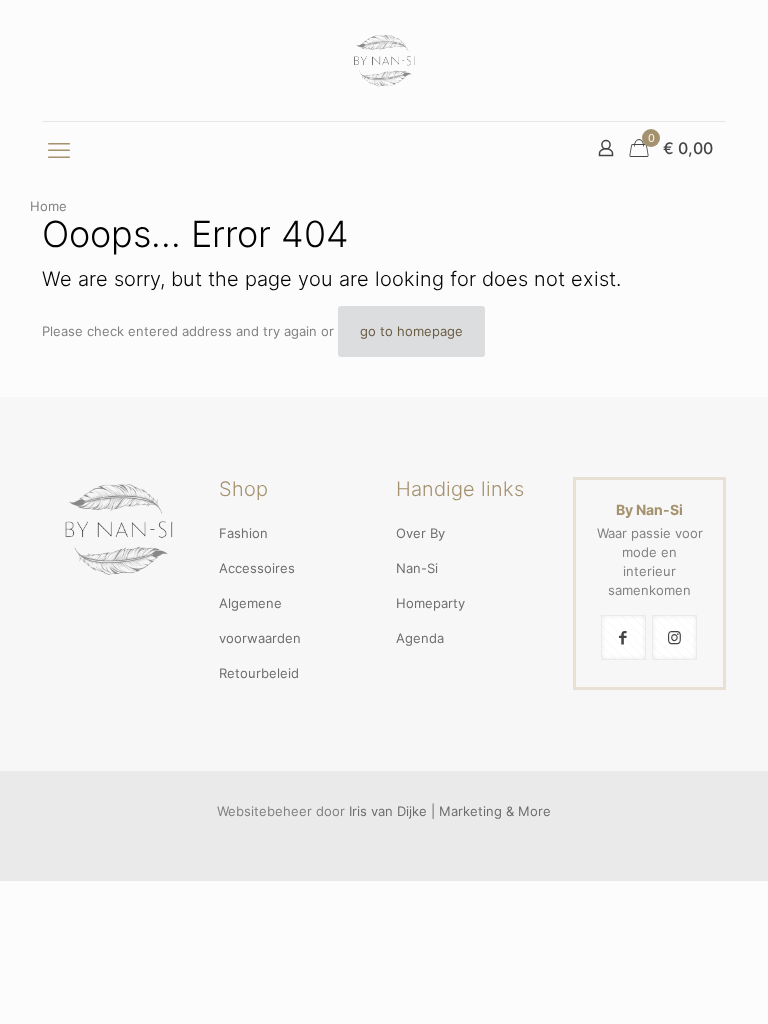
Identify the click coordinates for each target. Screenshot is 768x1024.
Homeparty (430, 603)
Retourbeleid (259, 673)
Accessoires (257, 568)
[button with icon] (623, 637)
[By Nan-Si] (384, 60)
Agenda (420, 638)
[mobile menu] (59, 150)
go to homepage (411, 331)
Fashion (243, 533)
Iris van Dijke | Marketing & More (450, 811)
